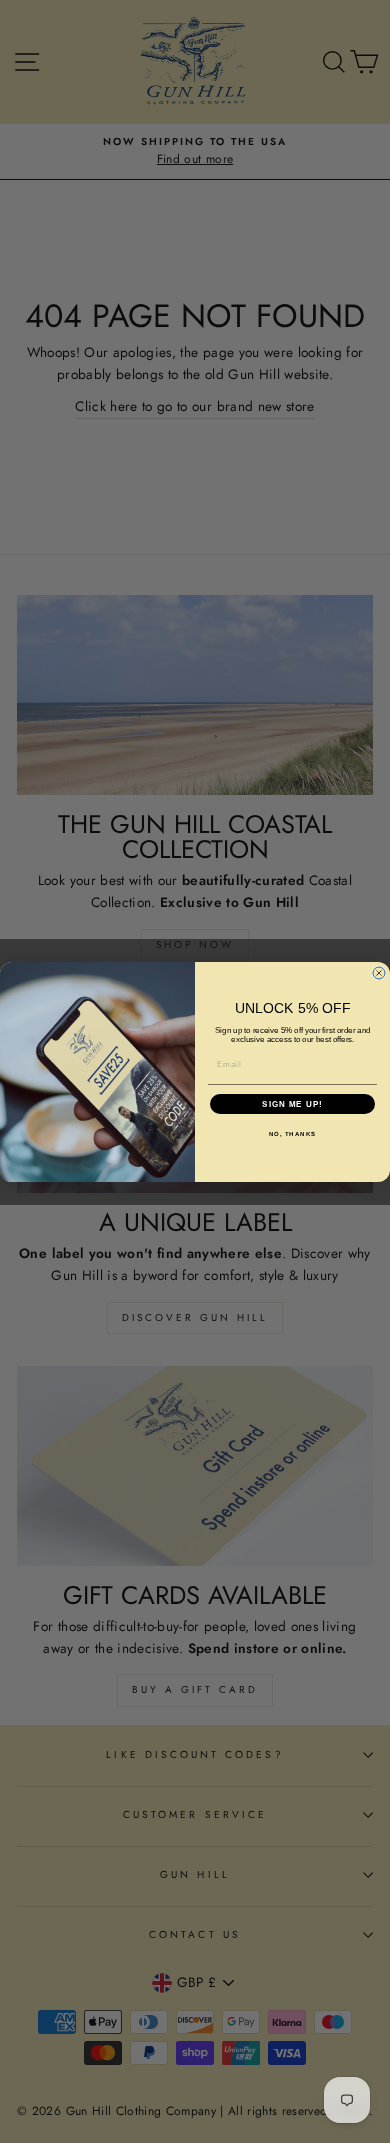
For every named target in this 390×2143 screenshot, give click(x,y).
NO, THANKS (293, 1133)
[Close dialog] (379, 973)
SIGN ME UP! (292, 1103)
